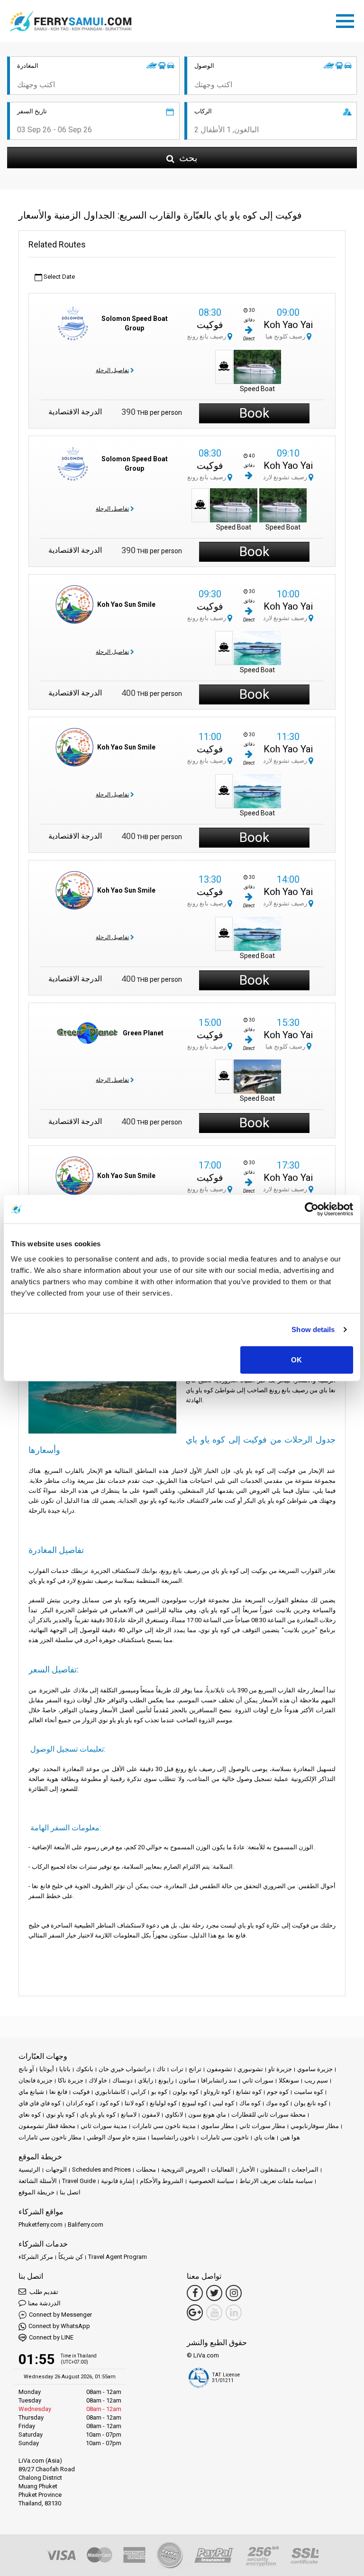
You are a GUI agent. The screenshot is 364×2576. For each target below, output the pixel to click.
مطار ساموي (218, 2126)
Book (254, 413)
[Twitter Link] (214, 2293)
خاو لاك (98, 2080)
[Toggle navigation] (347, 19)
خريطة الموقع (36, 2192)
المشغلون (273, 2170)
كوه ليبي (223, 2103)
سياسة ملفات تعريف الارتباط (276, 2181)
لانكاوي (174, 2115)
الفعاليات (223, 2170)
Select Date (59, 277)
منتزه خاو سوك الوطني (116, 2137)
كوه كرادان (80, 2103)
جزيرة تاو (280, 2069)
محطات (146, 2170)
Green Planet (143, 1033)
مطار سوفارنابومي (315, 2126)
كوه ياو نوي (60, 2115)
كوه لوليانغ (163, 2103)
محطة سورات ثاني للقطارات (268, 2115)
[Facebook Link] (195, 2293)
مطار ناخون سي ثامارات (50, 2137)
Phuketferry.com (41, 2224)
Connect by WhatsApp (59, 2326)
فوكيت (210, 325)
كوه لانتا (135, 2103)
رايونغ (166, 2080)
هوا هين (290, 2137)
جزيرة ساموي (315, 2069)
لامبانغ (129, 2115)
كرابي (138, 2092)
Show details (313, 1329)
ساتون (187, 2080)
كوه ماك (250, 2103)
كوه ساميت (309, 2092)
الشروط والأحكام (162, 2181)
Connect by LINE (51, 2337)
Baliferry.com (86, 2224)
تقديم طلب (43, 2292)
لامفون (151, 2115)
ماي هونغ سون (207, 2115)
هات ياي (264, 2137)
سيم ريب (316, 2080)
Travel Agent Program (118, 2257)
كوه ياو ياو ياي (98, 2115)
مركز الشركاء (36, 2257)
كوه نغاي (30, 2115)
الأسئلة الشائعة (38, 2181)
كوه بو (159, 2092)
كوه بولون (186, 2092)
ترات (177, 2069)
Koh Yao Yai (288, 325)
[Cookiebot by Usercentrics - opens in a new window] (312, 1209)
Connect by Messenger (60, 2315)
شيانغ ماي (31, 2092)
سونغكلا (289, 2080)
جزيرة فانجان (36, 2080)
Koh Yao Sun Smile (126, 604)
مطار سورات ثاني (262, 2126)
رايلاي (146, 2080)
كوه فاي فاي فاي (40, 2103)
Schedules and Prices (101, 2170)
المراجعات (305, 2170)
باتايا (65, 2069)
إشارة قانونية (118, 2181)
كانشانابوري (110, 2092)
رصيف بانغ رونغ (207, 336)
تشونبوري (250, 2069)
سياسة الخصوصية (211, 2181)
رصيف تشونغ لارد (286, 477)
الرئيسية (29, 2170)
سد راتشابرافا (219, 2080)
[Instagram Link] (234, 2293)
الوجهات (56, 2170)
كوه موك (277, 2103)
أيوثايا (47, 2069)
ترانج (195, 2069)
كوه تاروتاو (217, 2092)
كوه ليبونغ (195, 2103)
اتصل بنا (70, 2192)
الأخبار (247, 2170)
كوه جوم (278, 2092)
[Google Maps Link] (195, 2312)
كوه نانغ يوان (310, 2103)
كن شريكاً (71, 2257)
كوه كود (109, 2103)
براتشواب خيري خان (125, 2069)
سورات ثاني (258, 2080)
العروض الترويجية (183, 2170)
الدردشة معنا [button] (44, 2303)
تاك (161, 2069)
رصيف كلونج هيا (286, 336)
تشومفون (219, 2069)
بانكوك (85, 2069)
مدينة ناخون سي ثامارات (164, 2126)
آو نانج (26, 2069)
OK (296, 1359)
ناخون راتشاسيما (173, 2137)
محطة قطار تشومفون (47, 2126)
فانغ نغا (58, 2092)
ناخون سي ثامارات (225, 2137)
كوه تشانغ (249, 2092)
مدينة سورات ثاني (104, 2126)
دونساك (123, 2080)
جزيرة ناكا (71, 2080)
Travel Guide (79, 2181)
